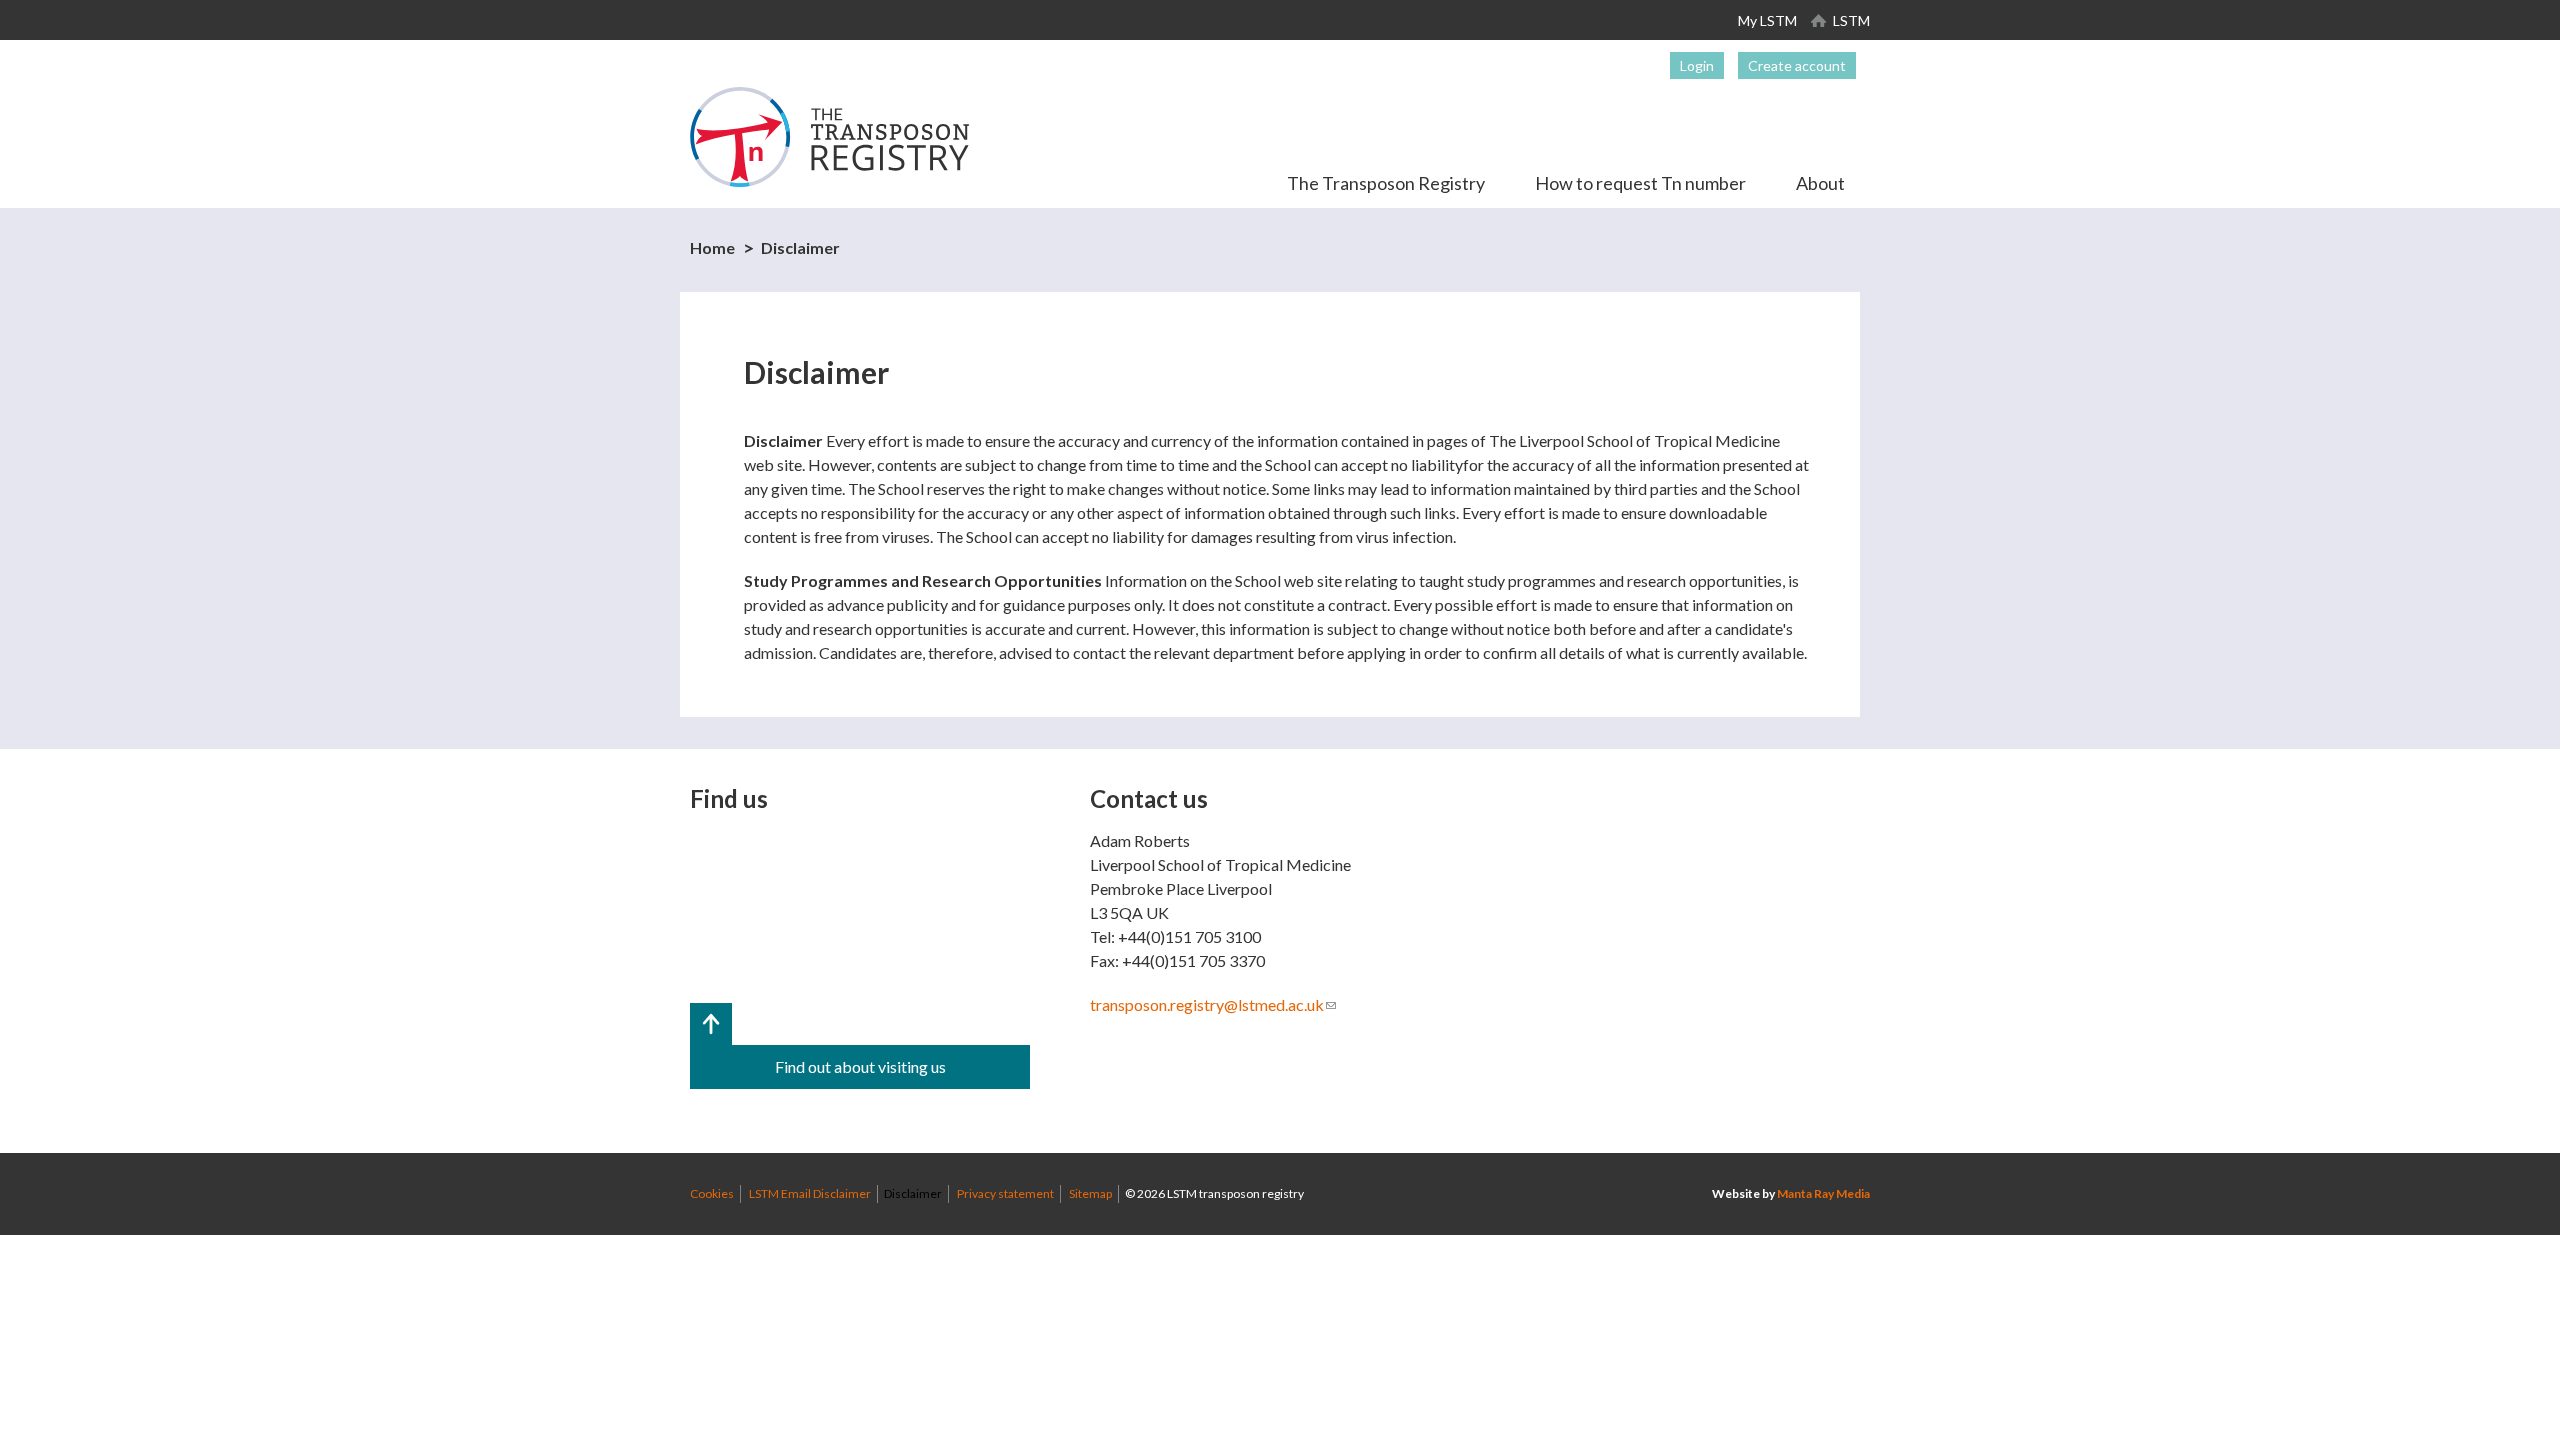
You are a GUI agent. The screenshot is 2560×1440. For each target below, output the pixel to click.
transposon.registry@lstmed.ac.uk (1213, 1004)
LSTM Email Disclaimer (810, 1193)
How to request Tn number (1640, 183)
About (1820, 183)
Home (712, 247)
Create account (1797, 65)
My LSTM (1767, 20)
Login (1697, 65)
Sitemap (1090, 1193)
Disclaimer (800, 247)
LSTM (1851, 20)
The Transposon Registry (1386, 183)
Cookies (712, 1193)
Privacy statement (1005, 1193)
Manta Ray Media (1823, 1193)
